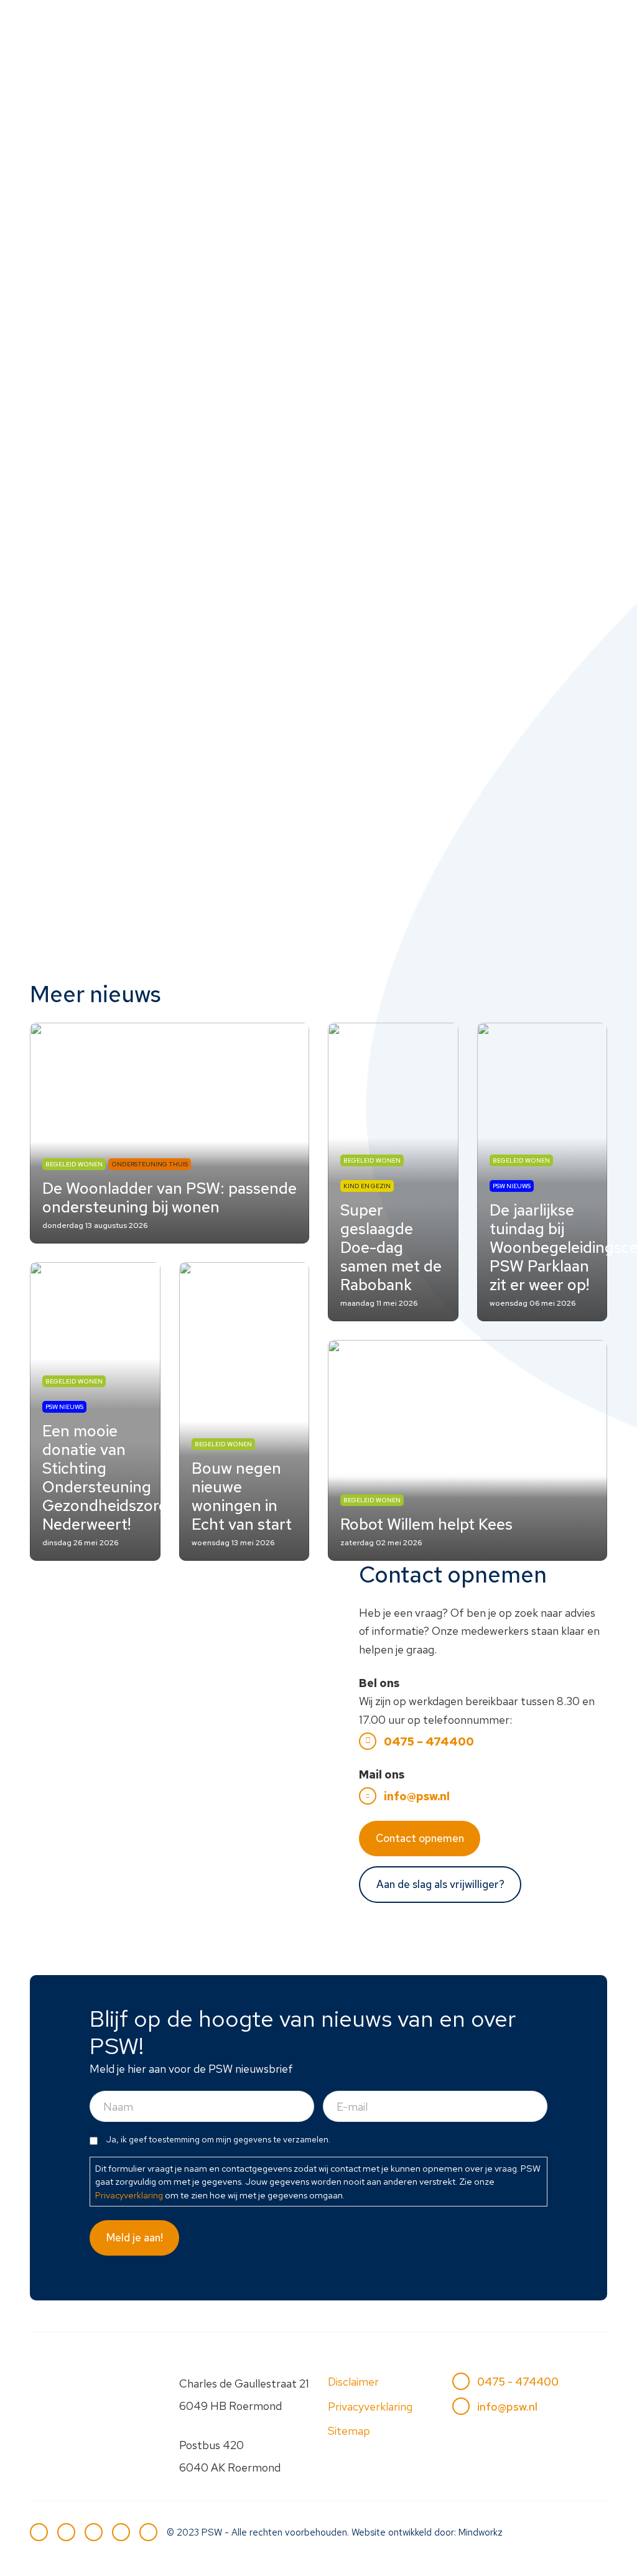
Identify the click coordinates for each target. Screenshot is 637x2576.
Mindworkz (481, 2532)
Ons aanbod (252, 44)
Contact (243, 79)
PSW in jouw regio (350, 44)
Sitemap (349, 2431)
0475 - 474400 (518, 2382)
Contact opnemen (420, 1838)
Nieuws (438, 44)
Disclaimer (353, 2382)
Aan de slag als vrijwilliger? (440, 1884)
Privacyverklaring (129, 2195)
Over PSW (506, 44)
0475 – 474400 (429, 1741)
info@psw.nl (417, 1796)
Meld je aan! (135, 2238)
